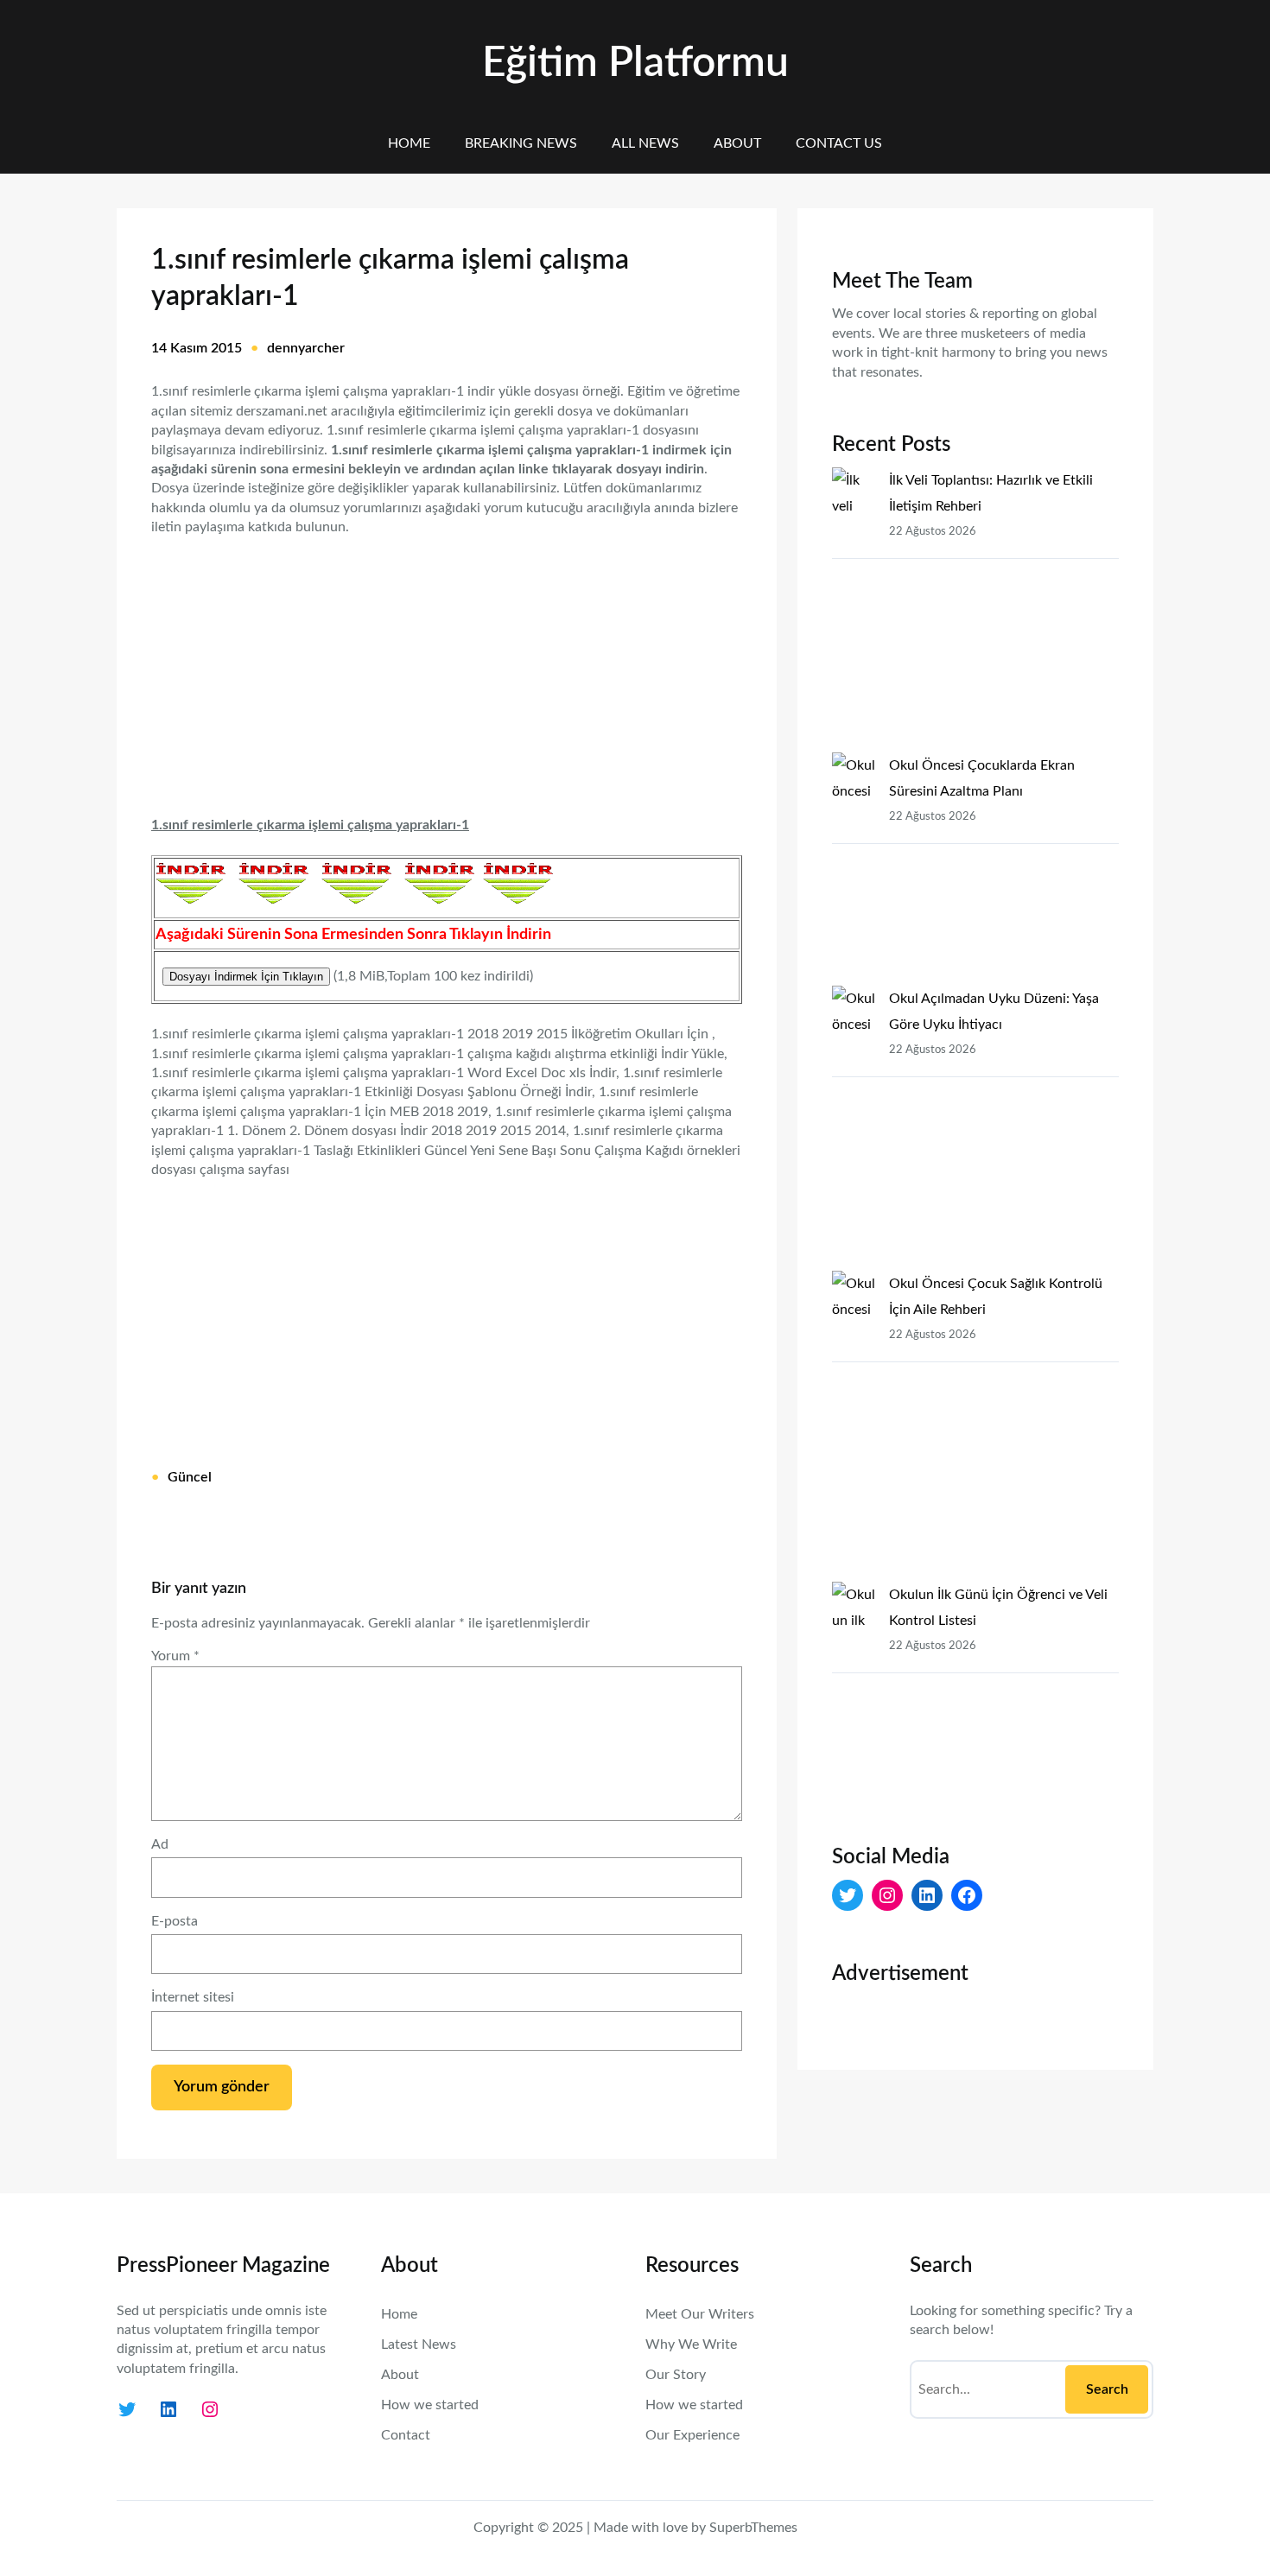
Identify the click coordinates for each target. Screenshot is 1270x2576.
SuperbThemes (753, 2528)
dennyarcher (306, 348)
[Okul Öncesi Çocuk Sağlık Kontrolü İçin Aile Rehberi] (854, 1426)
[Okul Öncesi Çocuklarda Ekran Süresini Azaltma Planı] (854, 869)
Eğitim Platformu (635, 63)
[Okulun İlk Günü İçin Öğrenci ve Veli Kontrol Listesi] (854, 1698)
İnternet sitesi (193, 1997)
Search (1107, 2389)
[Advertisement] (447, 665)
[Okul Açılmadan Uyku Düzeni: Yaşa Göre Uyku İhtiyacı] (854, 1128)
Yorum (175, 1656)
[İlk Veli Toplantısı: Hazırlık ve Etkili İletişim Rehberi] (854, 610)
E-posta (175, 1921)
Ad (160, 1844)
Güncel (190, 1477)
